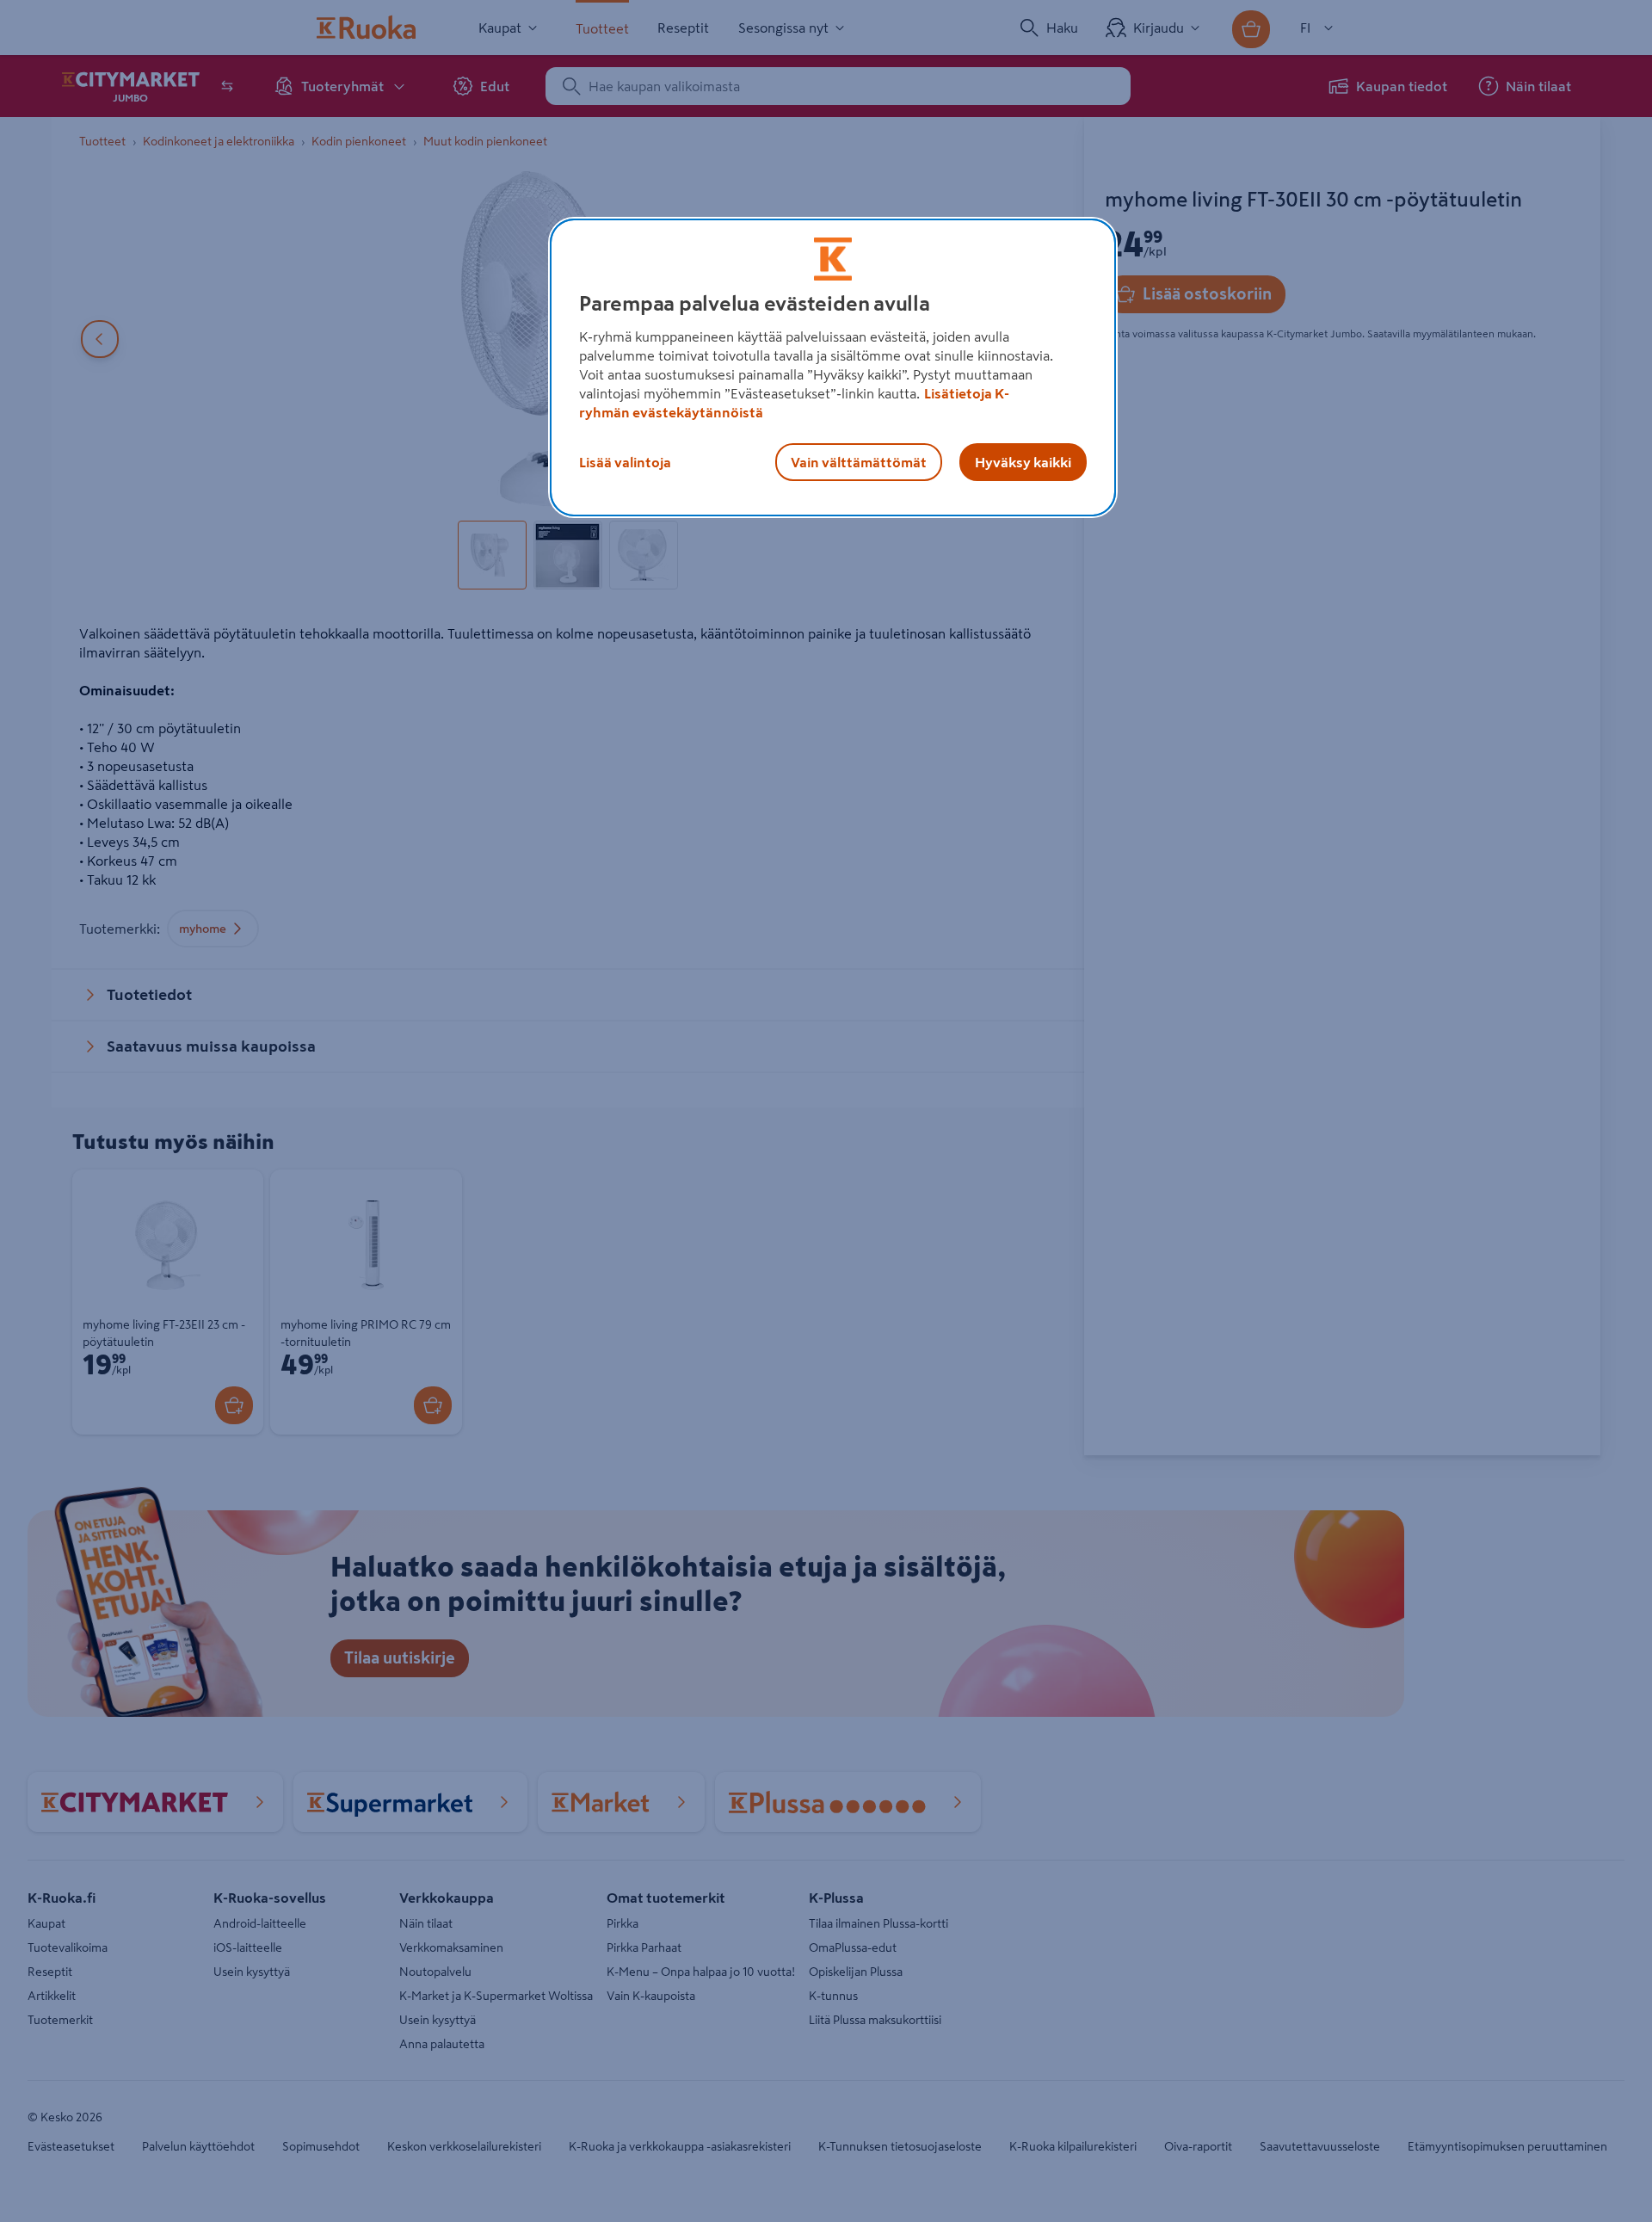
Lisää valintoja (625, 462)
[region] (833, 367)
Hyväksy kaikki (1023, 462)
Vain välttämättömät (859, 462)
